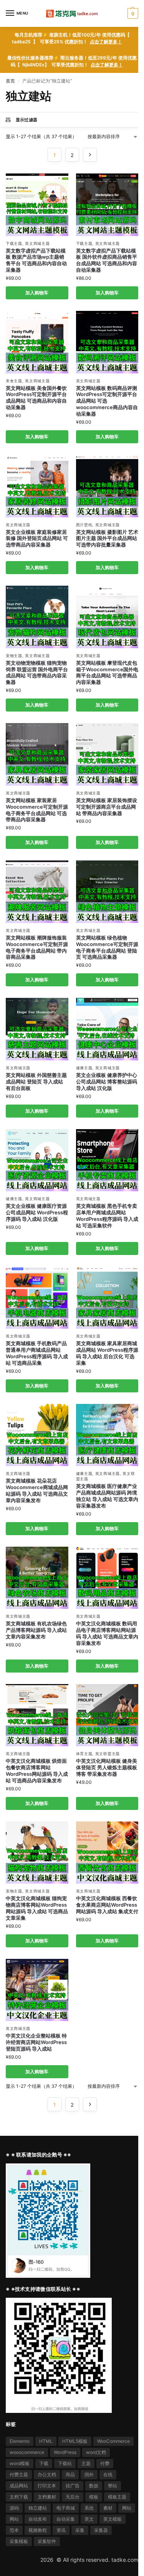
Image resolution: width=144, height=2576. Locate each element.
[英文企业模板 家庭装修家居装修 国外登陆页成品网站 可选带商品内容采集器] (37, 486)
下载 (44, 2463)
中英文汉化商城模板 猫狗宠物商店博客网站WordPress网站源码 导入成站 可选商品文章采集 (37, 1908)
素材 (108, 2508)
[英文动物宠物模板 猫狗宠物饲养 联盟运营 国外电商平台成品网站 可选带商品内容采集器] (37, 617)
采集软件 (47, 2541)
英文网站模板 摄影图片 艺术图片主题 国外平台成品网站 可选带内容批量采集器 (107, 538)
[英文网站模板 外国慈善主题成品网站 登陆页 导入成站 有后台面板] (37, 1029)
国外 (89, 2474)
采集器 (101, 2530)
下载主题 (14, 243)
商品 (70, 2474)
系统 (89, 2508)
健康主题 (84, 1068)
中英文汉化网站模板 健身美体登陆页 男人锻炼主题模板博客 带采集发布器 (107, 1767)
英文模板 (113, 2519)
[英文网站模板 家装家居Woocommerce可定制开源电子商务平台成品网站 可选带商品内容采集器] (37, 754)
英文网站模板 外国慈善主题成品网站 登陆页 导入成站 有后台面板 (36, 1082)
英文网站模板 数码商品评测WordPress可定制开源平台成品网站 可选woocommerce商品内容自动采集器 (107, 401)
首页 (10, 81)
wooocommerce (27, 2452)
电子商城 (66, 2508)
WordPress (65, 2452)
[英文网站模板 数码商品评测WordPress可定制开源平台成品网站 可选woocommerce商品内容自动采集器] (107, 342)
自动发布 (38, 2519)
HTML (46, 2441)
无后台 (73, 2497)
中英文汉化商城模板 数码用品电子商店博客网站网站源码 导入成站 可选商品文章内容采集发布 (107, 1633)
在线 (108, 2474)
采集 (80, 2530)
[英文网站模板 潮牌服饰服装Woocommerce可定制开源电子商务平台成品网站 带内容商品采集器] (37, 892)
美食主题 (14, 381)
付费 (105, 2463)
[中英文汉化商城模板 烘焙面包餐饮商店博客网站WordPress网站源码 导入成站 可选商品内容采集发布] (37, 1715)
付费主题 (19, 2474)
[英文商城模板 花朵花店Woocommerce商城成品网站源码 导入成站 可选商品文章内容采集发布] (37, 1435)
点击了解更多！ (106, 42)
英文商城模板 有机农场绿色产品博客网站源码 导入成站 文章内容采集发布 (36, 1630)
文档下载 (19, 2497)
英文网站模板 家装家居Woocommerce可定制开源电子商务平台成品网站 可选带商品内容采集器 (37, 810)
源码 (14, 2508)
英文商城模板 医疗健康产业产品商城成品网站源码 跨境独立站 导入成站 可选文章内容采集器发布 (107, 1496)
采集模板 (19, 2541)
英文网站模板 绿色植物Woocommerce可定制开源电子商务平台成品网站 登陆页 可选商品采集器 (107, 947)
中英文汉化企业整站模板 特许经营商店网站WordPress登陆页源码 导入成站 (36, 2042)
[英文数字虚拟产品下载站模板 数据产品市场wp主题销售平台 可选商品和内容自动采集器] (37, 205)
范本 (14, 2530)
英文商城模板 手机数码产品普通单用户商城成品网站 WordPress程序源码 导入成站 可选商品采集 (37, 1353)
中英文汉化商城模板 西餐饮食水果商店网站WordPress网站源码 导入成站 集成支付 (107, 1905)
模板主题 (117, 2497)
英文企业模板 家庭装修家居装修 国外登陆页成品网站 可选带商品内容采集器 (37, 538)
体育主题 (84, 1754)
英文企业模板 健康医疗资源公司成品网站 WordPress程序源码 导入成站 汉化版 (37, 1212)
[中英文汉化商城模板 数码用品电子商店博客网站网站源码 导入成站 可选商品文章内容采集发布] (107, 1578)
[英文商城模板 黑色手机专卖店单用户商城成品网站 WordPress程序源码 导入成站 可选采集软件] (107, 1160)
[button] (132, 13)
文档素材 (47, 2497)
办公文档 (47, 2474)
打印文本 (47, 2486)
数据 (94, 2486)
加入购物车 (37, 293)
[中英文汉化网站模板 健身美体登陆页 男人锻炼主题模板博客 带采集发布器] (107, 1715)
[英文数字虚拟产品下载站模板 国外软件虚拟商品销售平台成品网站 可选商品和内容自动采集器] (107, 205)
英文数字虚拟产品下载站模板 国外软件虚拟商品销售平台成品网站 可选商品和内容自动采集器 (107, 260)
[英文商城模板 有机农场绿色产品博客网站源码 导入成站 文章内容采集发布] (37, 1578)
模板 (94, 2497)
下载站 (65, 2463)
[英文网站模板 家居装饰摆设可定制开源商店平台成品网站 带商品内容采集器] (107, 754)
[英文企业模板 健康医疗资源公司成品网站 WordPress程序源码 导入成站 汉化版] (37, 1160)
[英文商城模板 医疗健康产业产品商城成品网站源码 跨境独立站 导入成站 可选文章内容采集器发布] (107, 1435)
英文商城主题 (37, 243)
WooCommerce (113, 2441)
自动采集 (66, 2519)
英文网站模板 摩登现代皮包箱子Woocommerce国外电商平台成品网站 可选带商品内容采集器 (107, 673)
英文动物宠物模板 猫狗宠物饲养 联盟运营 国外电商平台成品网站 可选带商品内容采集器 (37, 673)
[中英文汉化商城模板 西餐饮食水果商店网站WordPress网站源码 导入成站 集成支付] (107, 1853)
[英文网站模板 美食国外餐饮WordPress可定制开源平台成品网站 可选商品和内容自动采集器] (37, 342)
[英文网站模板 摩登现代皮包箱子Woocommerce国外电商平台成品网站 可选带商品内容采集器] (107, 617)
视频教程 (38, 2530)
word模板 (20, 2463)
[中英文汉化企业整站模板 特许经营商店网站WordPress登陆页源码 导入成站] (37, 1990)
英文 (89, 2519)
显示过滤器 (27, 120)
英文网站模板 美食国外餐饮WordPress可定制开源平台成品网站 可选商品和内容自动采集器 (36, 398)
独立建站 (38, 2508)
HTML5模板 (75, 2441)
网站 (127, 2508)
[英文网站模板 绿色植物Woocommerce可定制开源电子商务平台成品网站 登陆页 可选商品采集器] (107, 892)
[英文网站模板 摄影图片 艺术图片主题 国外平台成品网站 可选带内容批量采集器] (107, 486)
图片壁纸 (84, 525)
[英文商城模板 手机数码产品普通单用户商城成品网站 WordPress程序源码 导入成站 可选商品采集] (37, 1298)
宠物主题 (14, 656)
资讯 (61, 2530)
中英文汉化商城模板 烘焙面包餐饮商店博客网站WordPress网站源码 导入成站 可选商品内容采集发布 (37, 1771)
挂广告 (73, 2486)
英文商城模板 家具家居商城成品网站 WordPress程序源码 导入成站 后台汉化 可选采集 (107, 1353)
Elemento (20, 2441)
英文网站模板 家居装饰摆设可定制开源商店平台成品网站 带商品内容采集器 (107, 807)
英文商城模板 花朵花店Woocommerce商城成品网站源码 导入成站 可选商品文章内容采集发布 (37, 1490)
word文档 (96, 2452)
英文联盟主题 (108, 1754)
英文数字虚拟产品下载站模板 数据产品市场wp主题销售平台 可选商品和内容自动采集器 (36, 260)
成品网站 (19, 2486)
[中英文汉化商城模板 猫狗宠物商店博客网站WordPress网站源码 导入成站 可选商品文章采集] (37, 1853)
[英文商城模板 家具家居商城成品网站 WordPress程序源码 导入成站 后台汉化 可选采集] (107, 1298)
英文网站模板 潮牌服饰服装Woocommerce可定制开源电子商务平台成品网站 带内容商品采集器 (37, 947)
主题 (86, 2463)
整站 (113, 2486)
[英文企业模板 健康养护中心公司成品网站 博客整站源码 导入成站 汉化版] (107, 1029)
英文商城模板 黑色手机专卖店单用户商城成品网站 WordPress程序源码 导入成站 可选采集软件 (107, 1216)
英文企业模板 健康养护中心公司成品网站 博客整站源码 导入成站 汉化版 (107, 1082)
